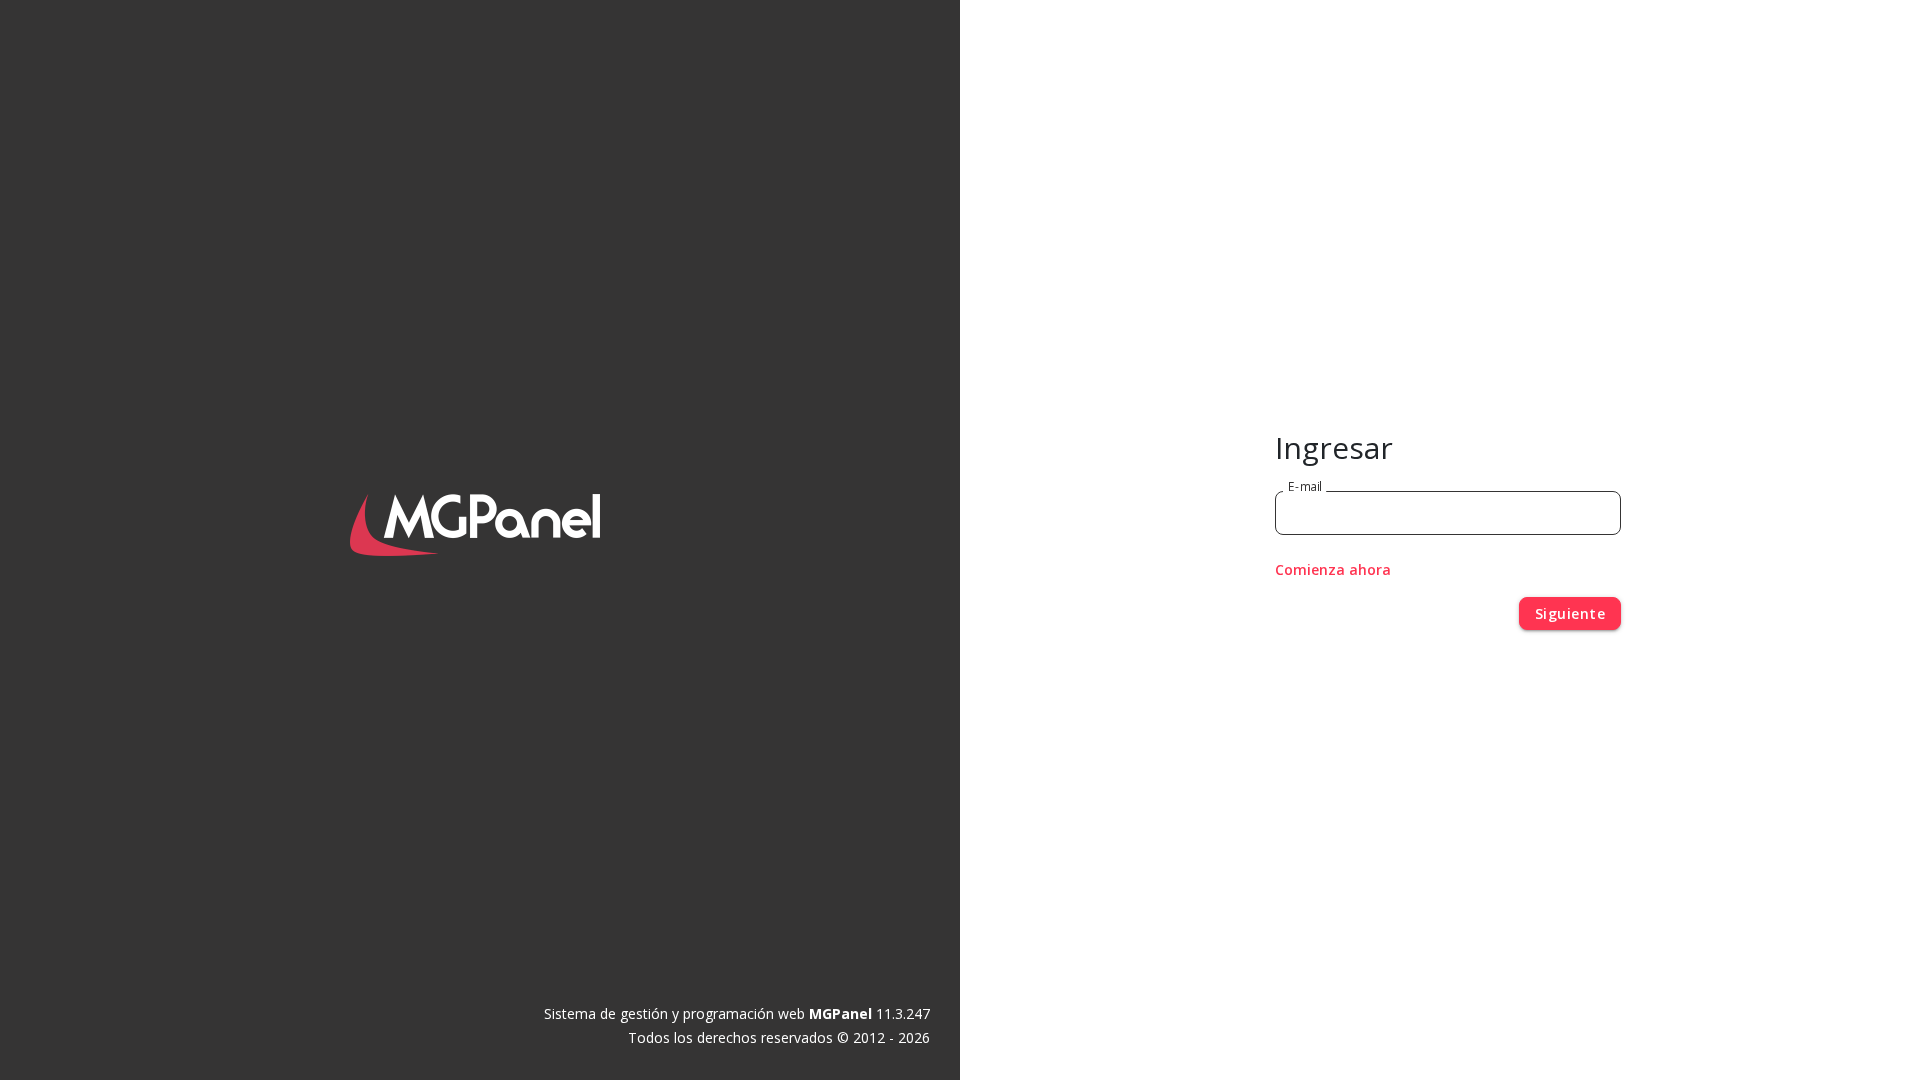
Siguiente (1570, 613)
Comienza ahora (1333, 569)
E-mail (1305, 485)
